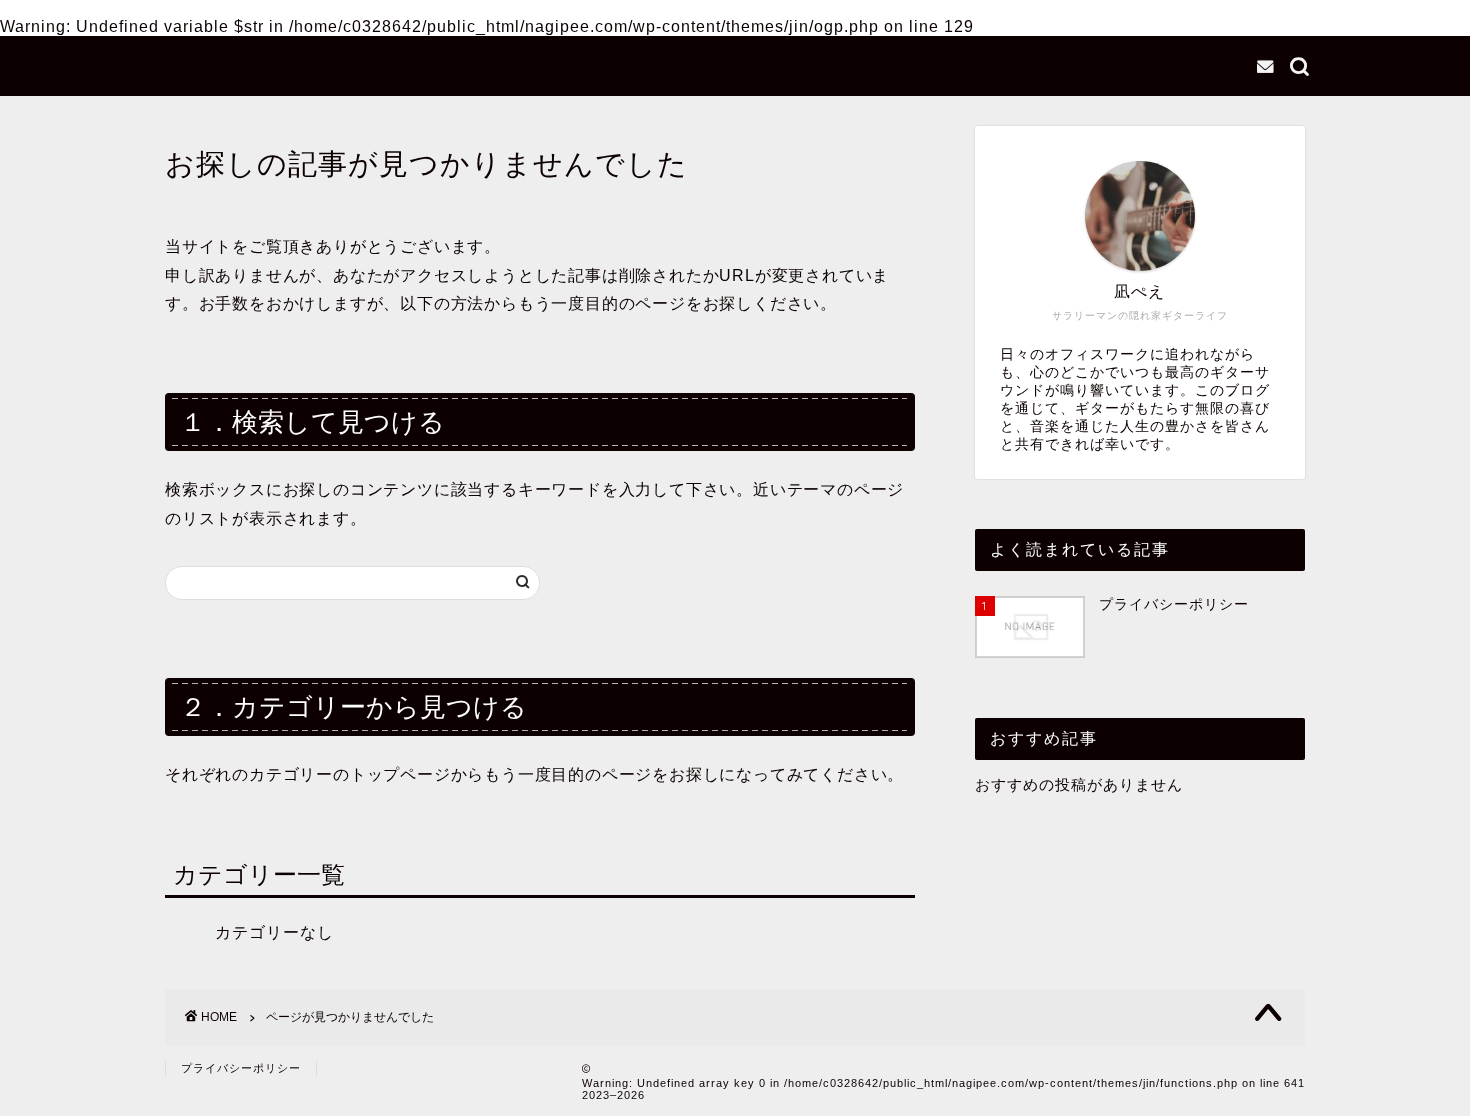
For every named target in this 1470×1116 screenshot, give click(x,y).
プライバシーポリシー (241, 1068)
